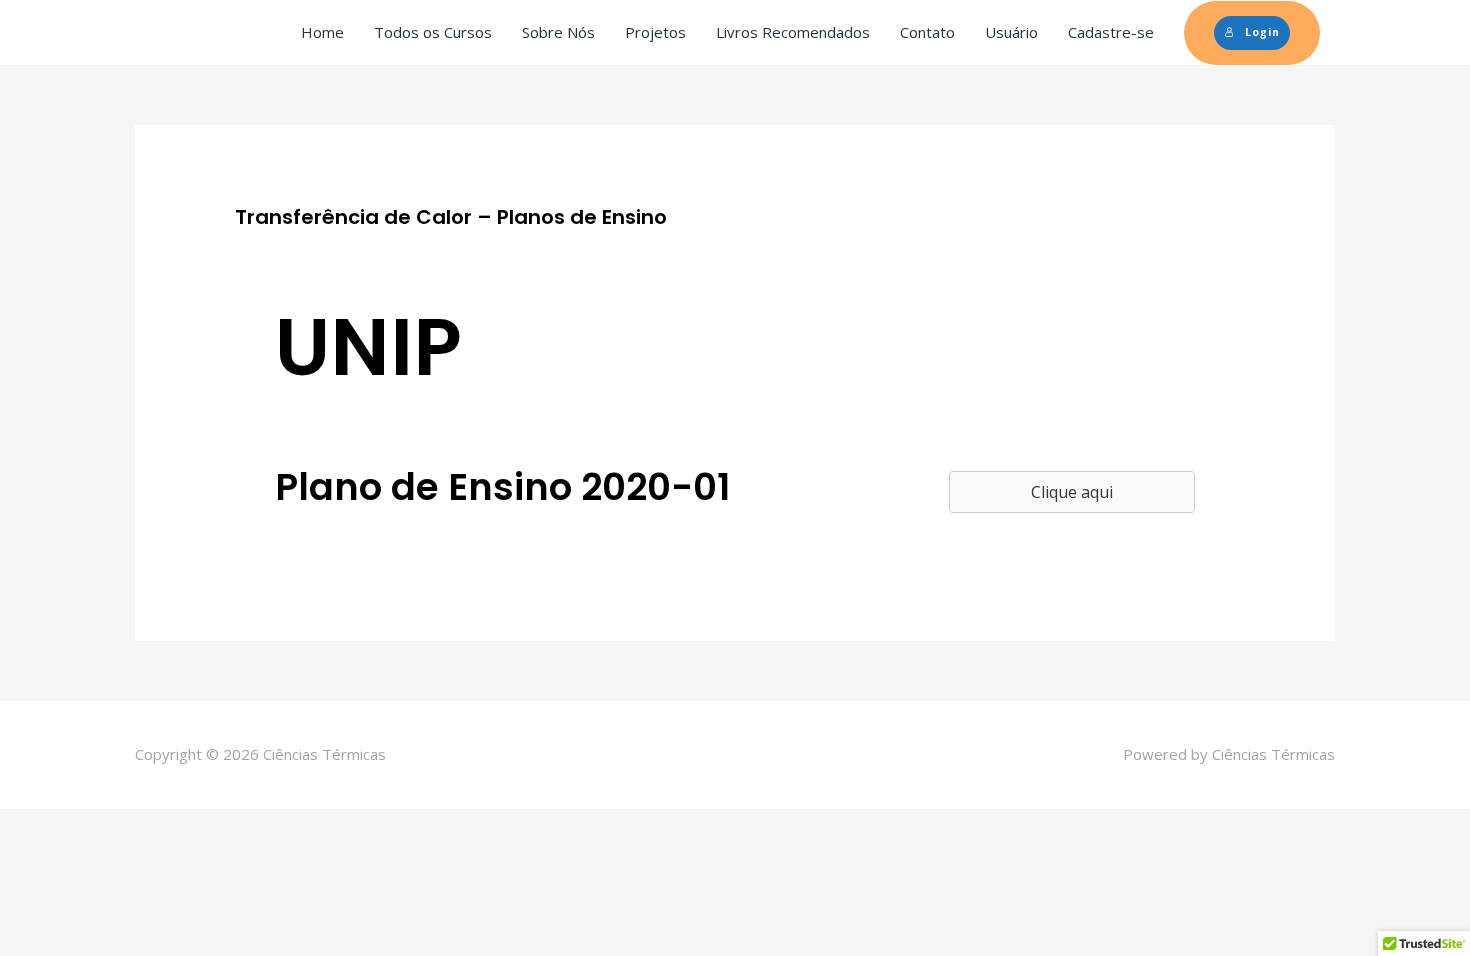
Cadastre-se (1111, 32)
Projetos (655, 32)
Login (1262, 32)
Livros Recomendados (793, 32)
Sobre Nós (558, 32)
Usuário (1011, 32)
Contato (927, 32)
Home (322, 32)
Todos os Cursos (433, 32)
